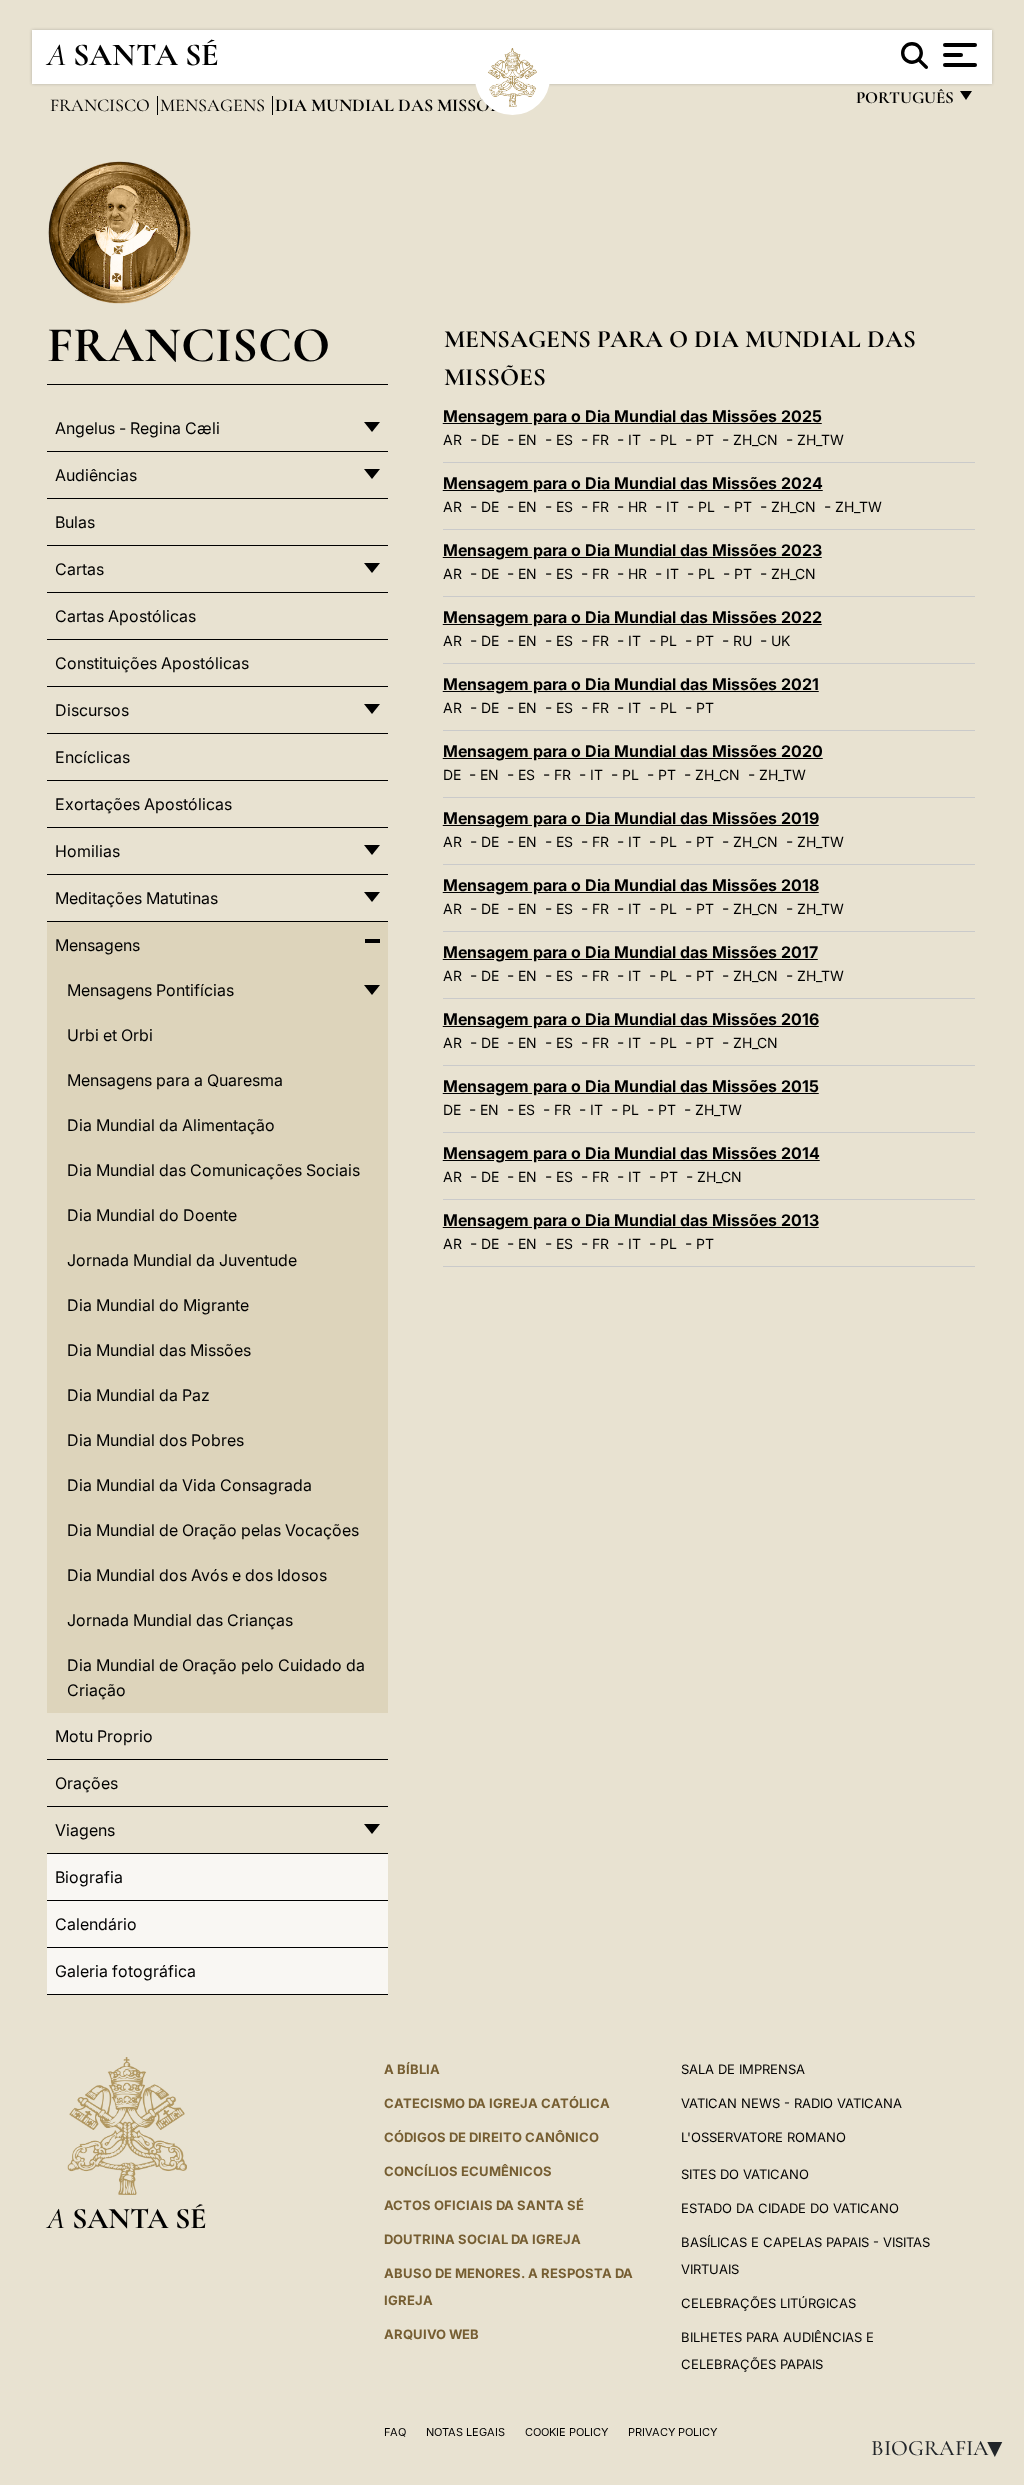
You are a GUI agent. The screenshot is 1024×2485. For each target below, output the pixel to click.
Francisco (102, 105)
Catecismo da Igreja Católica (497, 2103)
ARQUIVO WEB (431, 2334)
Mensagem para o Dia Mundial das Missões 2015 (631, 1086)
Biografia (943, 2448)
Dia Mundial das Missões (159, 1350)
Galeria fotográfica (125, 1971)
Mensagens (214, 105)
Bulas (75, 522)
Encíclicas (92, 757)
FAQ (395, 2432)
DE (490, 439)
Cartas (79, 569)
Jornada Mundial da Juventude (182, 1260)
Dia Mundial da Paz (138, 1395)
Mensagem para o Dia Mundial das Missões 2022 (632, 617)
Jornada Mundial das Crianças (180, 1620)
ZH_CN (755, 439)
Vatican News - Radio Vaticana (791, 2103)
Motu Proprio (104, 1736)
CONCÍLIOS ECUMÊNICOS (468, 2171)
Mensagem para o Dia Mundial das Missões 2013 (631, 1220)
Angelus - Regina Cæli (137, 428)
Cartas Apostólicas (125, 616)
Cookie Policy (566, 2432)
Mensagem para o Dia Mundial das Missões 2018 (631, 885)
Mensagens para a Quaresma (175, 1080)
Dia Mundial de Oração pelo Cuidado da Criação (216, 1677)
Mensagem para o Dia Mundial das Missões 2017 (630, 952)
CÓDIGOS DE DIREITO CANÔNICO (491, 2137)
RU (742, 640)
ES (564, 439)
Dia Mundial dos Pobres (155, 1440)
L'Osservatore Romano (763, 2137)
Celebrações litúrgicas (768, 2303)
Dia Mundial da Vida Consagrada (189, 1485)
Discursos (92, 710)
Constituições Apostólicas (152, 663)
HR (637, 506)
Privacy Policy (672, 2432)
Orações (86, 1783)
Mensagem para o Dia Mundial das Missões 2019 (631, 818)
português (904, 102)
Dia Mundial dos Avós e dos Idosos (197, 1575)
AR (452, 439)
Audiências (96, 475)
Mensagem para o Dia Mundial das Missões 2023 (632, 550)
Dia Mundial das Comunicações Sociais (213, 1170)
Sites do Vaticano (745, 2174)
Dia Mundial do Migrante (158, 1305)
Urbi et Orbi (110, 1035)
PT (705, 439)
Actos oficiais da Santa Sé (484, 2205)
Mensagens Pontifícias (150, 990)
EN (527, 439)
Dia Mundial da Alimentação (171, 1125)
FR (600, 439)
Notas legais (465, 2432)
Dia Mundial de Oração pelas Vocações (213, 1530)
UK (780, 640)
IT (634, 439)
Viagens (85, 1830)
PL (668, 439)
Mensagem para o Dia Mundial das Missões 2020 (633, 751)
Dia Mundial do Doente (152, 1215)
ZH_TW (820, 439)
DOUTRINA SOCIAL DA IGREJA (482, 2239)
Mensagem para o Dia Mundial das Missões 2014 (631, 1153)
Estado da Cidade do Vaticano (790, 2208)
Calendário (96, 1924)
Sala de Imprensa (743, 2069)
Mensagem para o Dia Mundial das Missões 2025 (632, 416)
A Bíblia (412, 2069)
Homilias (87, 851)
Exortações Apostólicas (143, 804)
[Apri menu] (957, 55)
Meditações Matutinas (136, 898)
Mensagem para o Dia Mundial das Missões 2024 (633, 483)
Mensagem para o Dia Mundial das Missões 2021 (631, 684)
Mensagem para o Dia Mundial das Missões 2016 (631, 1019)
